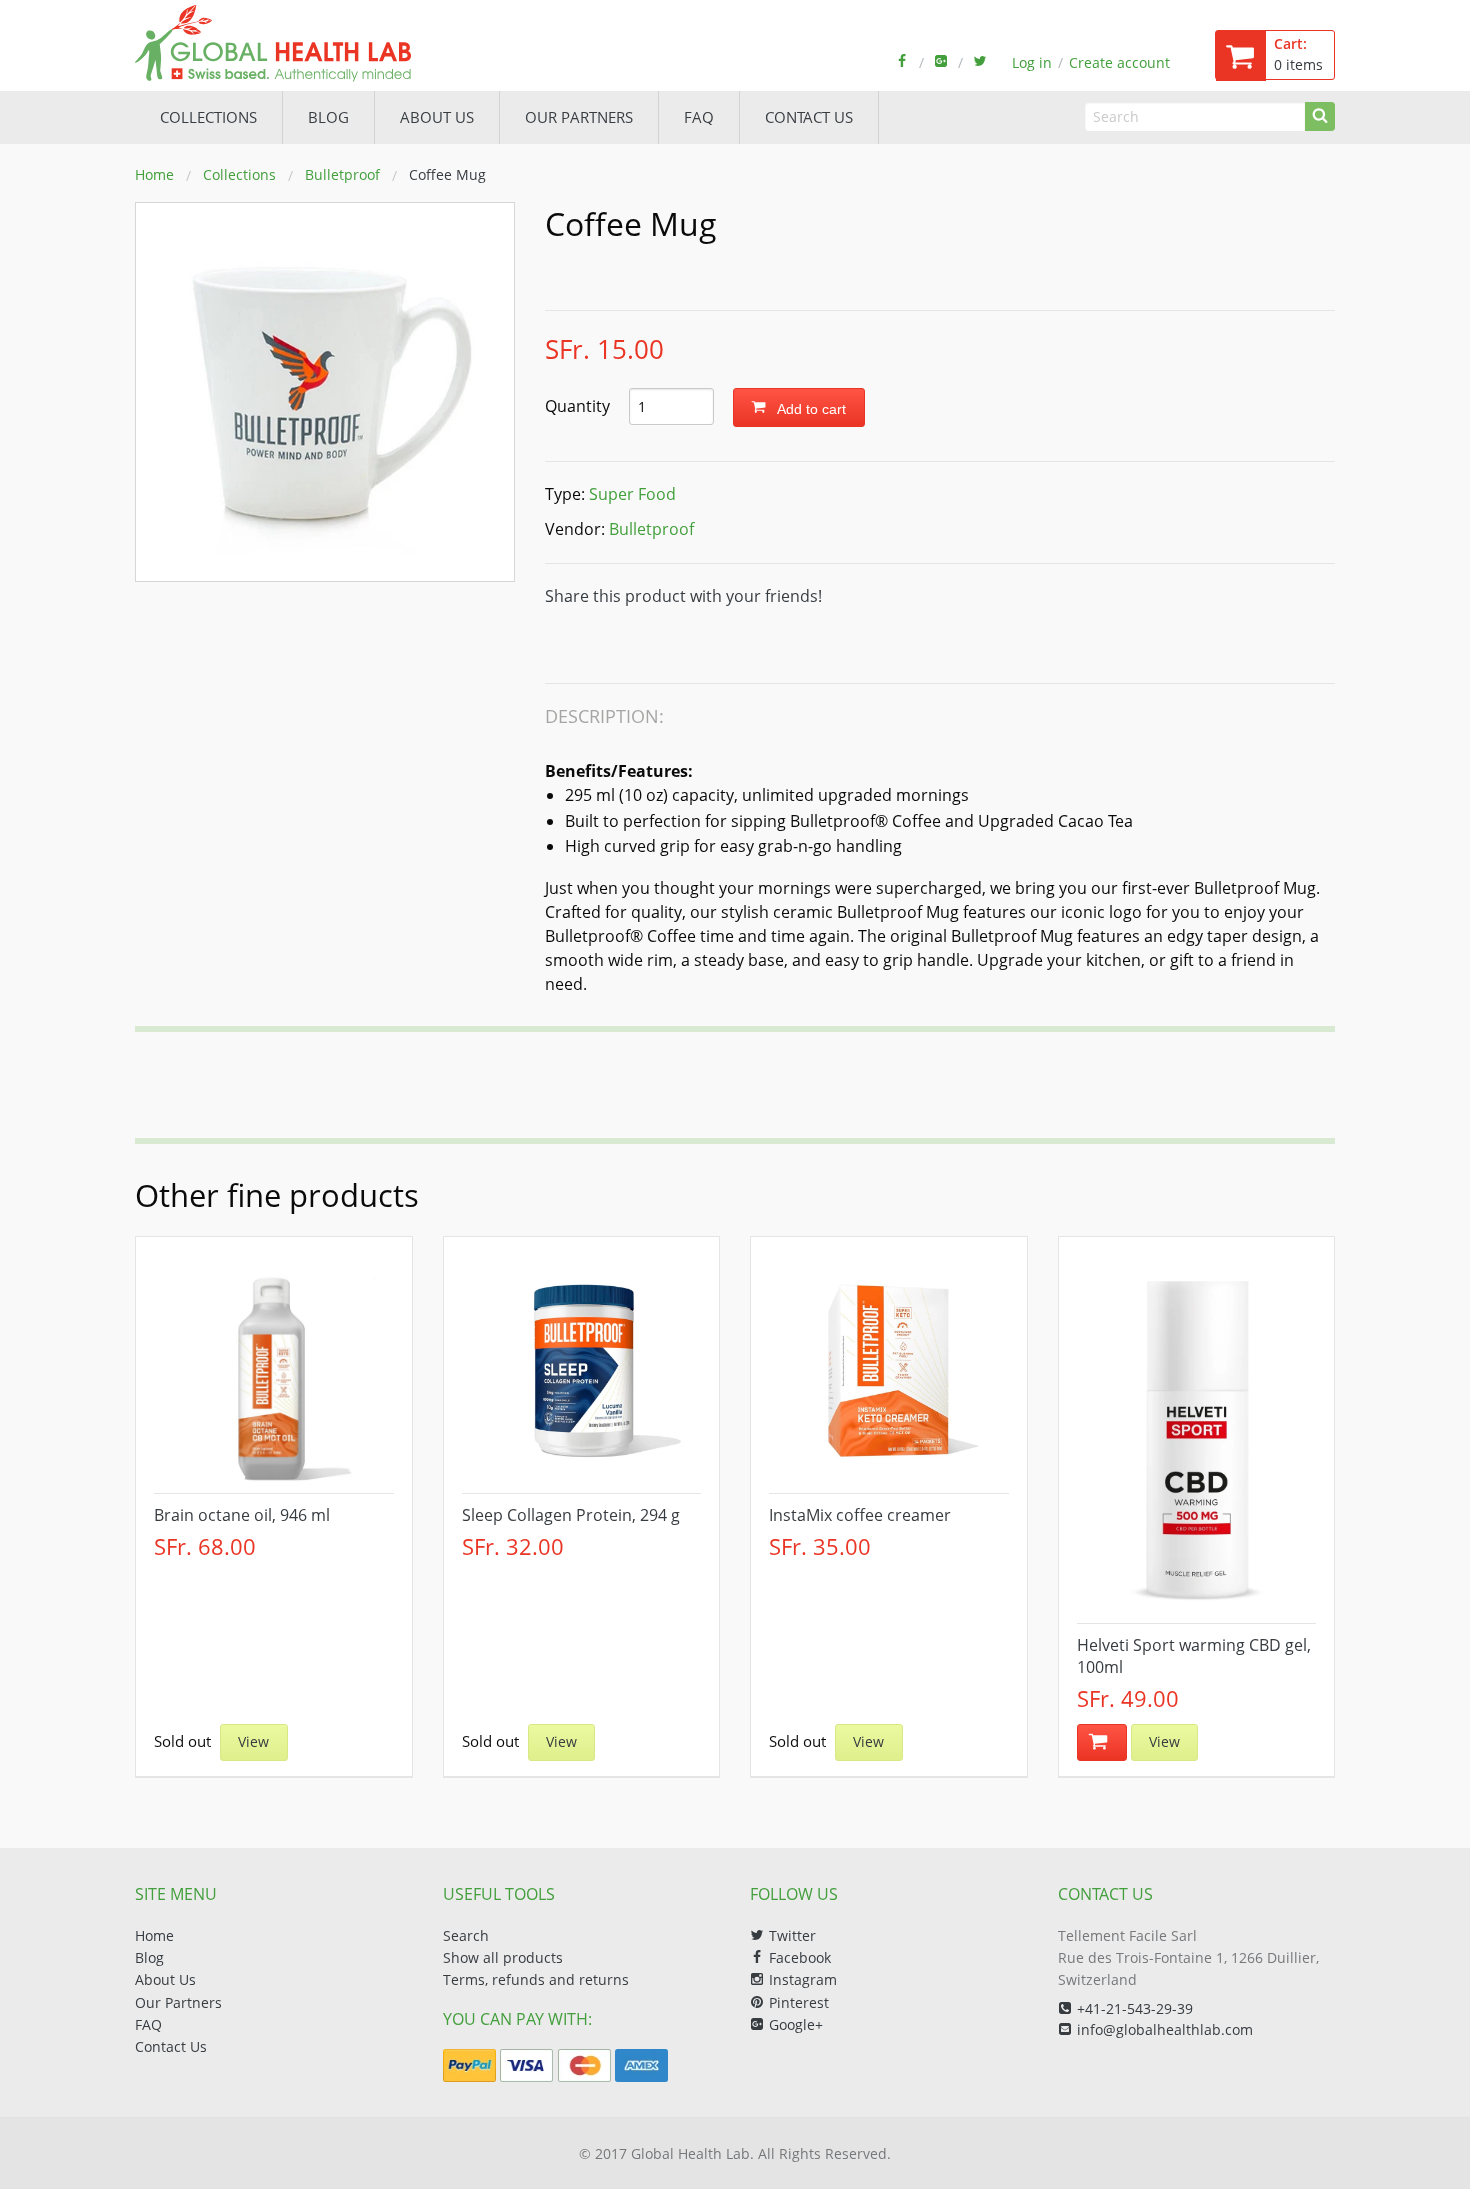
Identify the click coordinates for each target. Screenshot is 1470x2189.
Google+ (796, 2024)
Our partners (579, 117)
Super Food (632, 494)
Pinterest (799, 2002)
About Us (165, 1979)
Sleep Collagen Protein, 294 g (571, 1515)
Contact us (809, 117)
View (253, 1741)
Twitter (792, 1935)
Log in (1032, 62)
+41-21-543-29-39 (1135, 2008)
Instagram (803, 1979)
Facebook (800, 1957)
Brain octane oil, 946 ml (242, 1515)
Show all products (503, 1957)
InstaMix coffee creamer (860, 1515)
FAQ (699, 117)
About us (437, 117)
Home (154, 174)
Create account (1119, 62)
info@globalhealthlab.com (1165, 2029)
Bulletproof (342, 174)
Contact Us (171, 2046)
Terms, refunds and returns (536, 1979)
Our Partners (178, 2002)
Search (466, 1935)
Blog (328, 117)
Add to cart (810, 409)
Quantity (579, 406)
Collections (208, 117)
